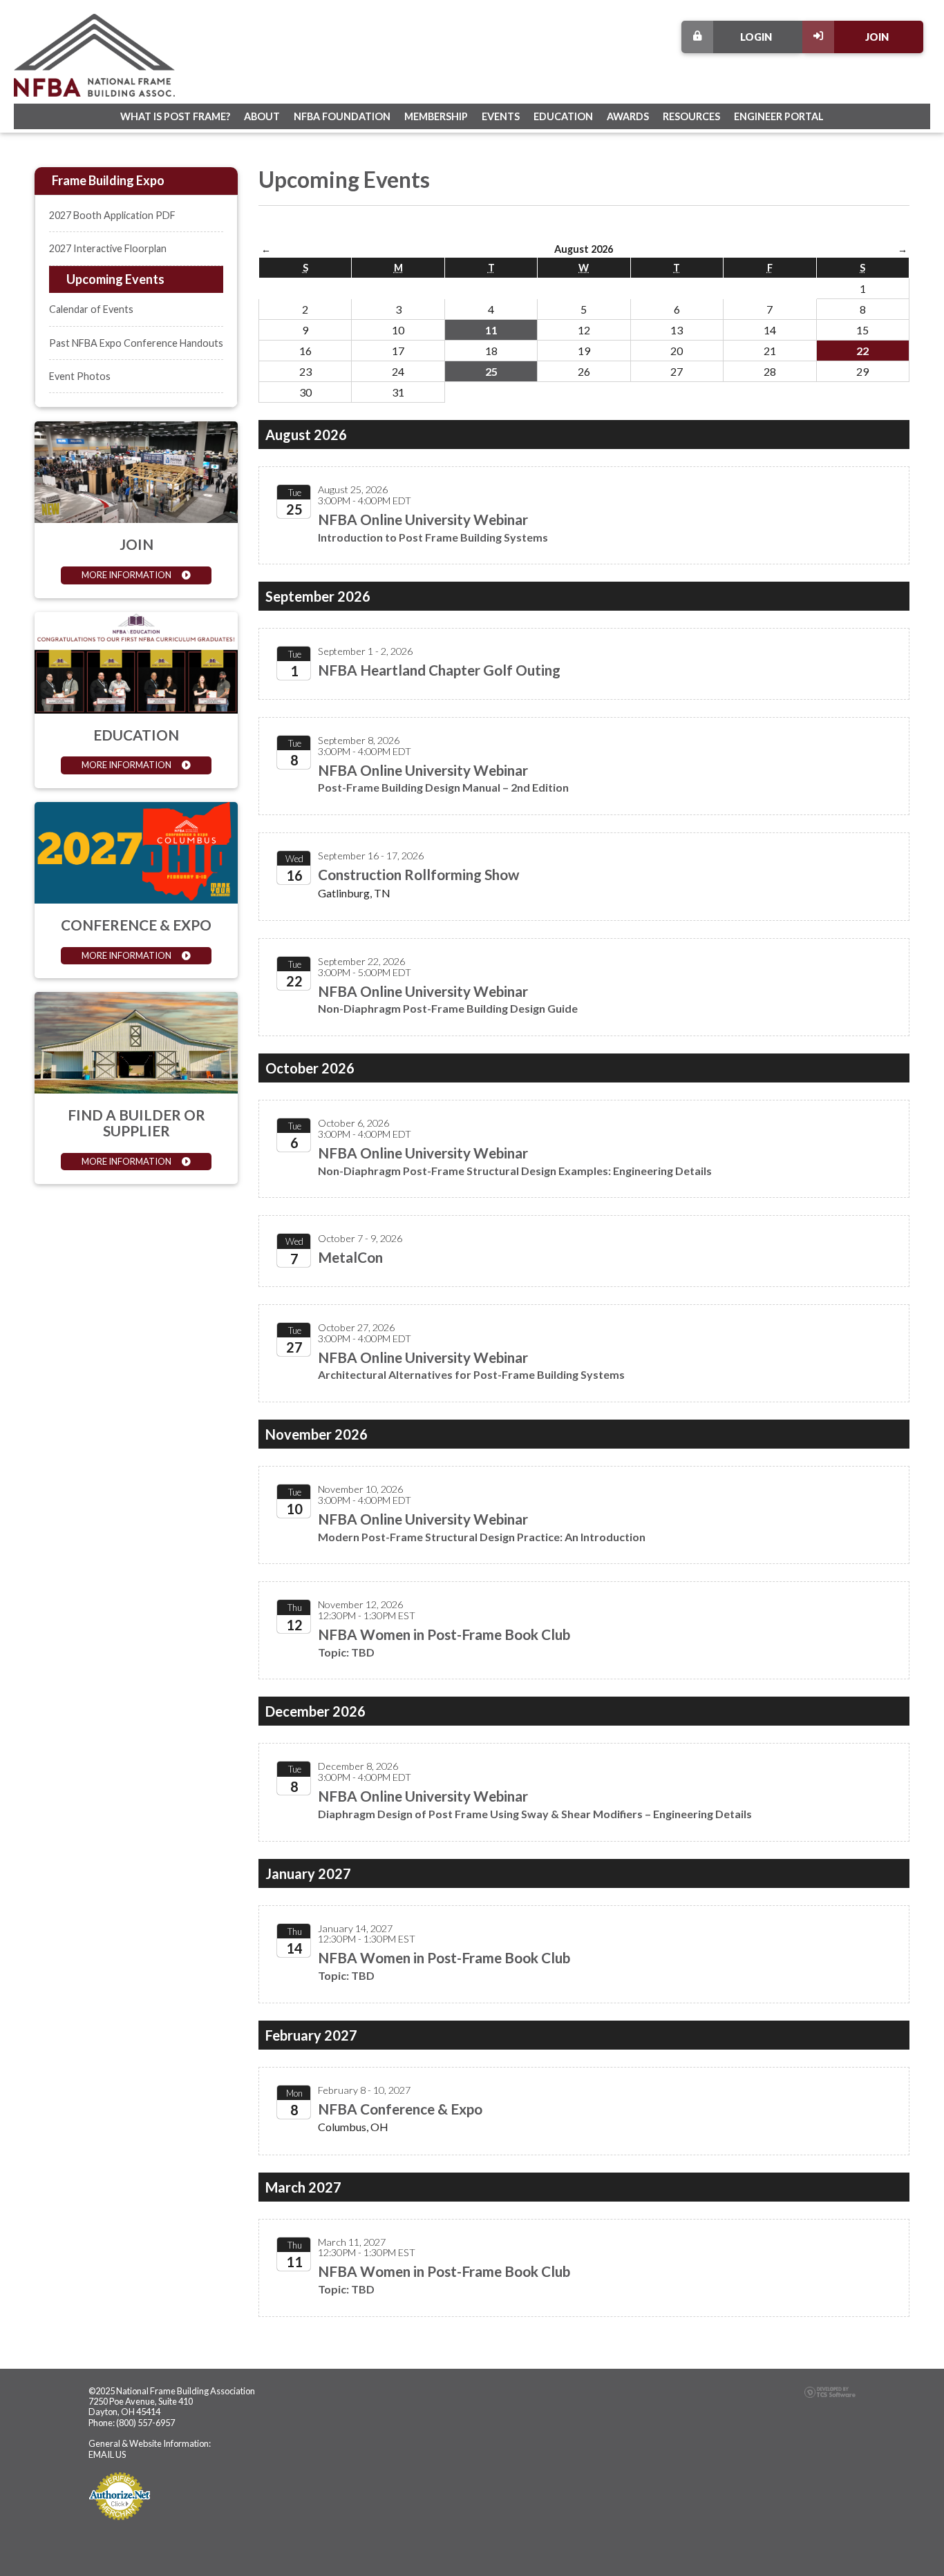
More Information (126, 575)
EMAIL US (107, 2454)
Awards (628, 116)
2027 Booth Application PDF (112, 215)
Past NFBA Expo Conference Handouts (136, 343)
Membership (436, 116)
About (262, 116)
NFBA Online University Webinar (423, 519)
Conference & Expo (136, 925)
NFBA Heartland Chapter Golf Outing (439, 670)
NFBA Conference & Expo (400, 2109)
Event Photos (80, 376)
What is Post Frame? (175, 116)
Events (501, 116)
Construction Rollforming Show (418, 874)
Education (563, 116)
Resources (691, 116)
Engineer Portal (779, 116)
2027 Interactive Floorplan (108, 248)
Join (877, 37)
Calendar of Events (91, 309)
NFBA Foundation (342, 116)
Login (756, 37)
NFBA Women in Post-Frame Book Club (444, 1634)
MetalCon (350, 1257)
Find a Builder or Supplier (136, 1123)
